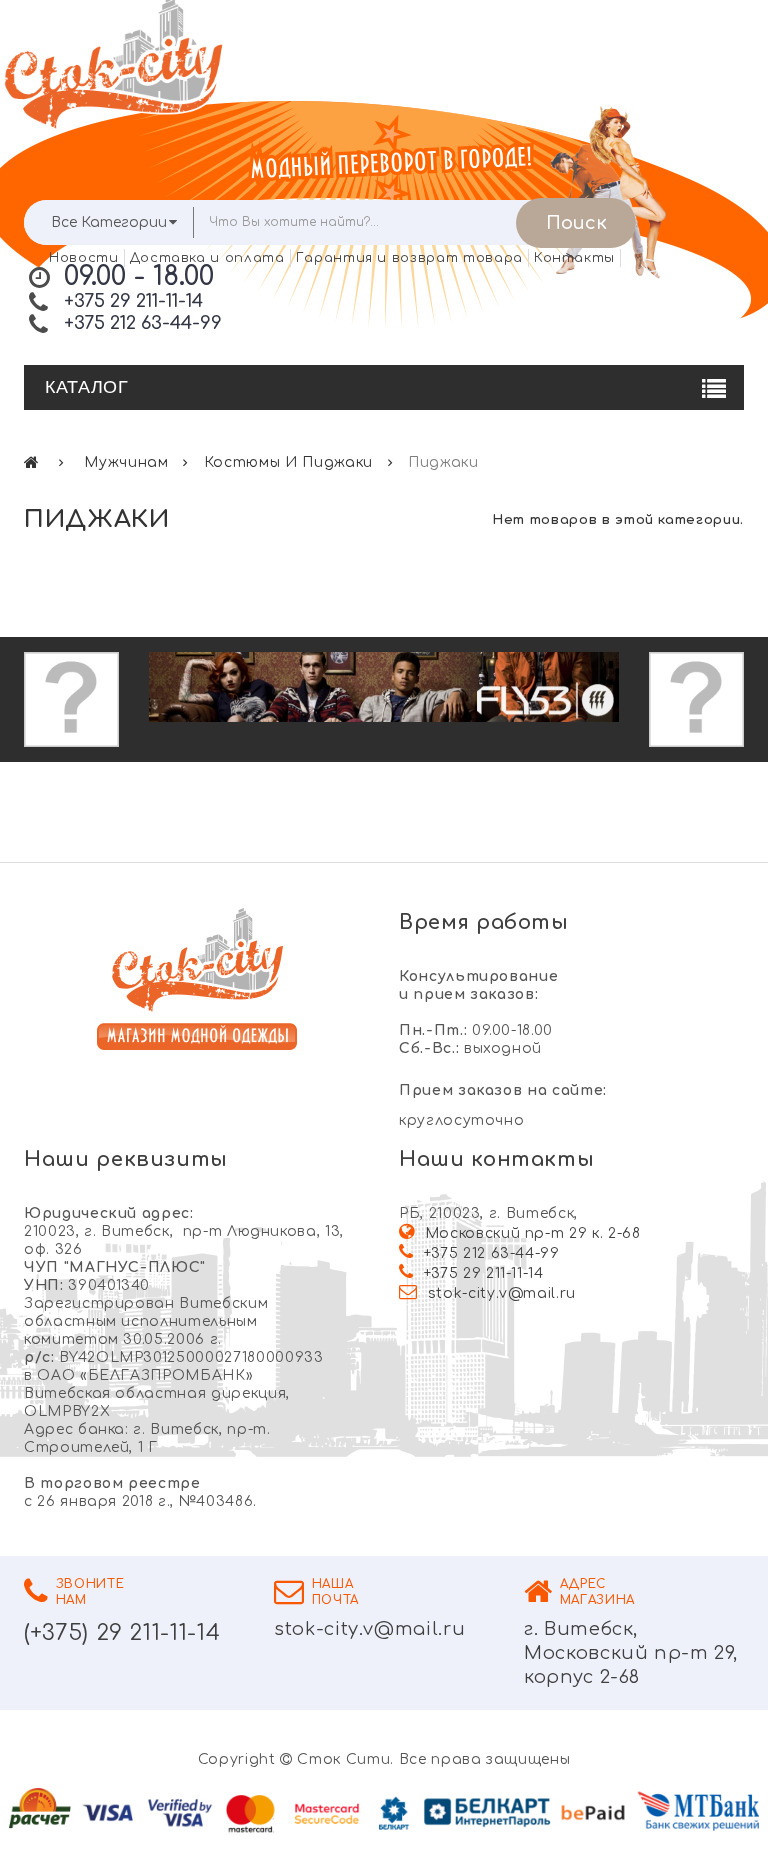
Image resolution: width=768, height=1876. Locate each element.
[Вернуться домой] (32, 462)
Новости (84, 258)
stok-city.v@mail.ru (502, 1293)
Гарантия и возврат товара (409, 258)
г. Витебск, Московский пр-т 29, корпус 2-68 (630, 1653)
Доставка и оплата (207, 258)
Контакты (574, 258)
